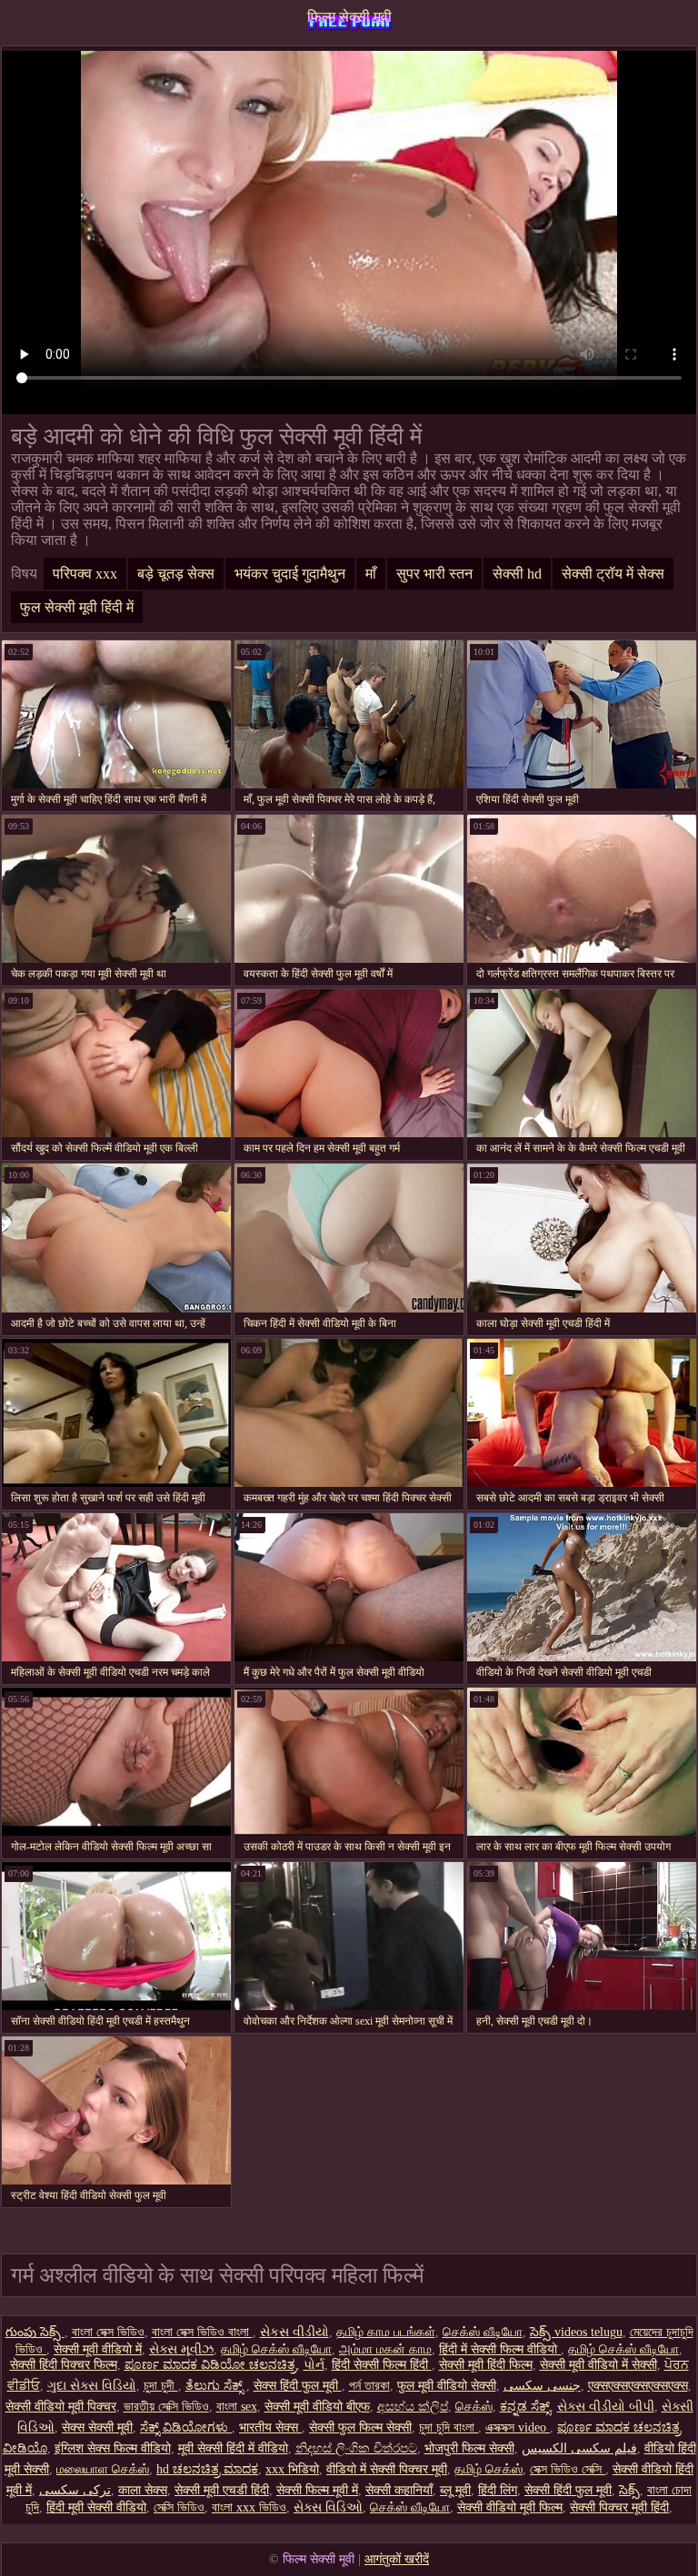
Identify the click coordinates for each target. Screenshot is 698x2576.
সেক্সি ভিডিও (179, 2507)
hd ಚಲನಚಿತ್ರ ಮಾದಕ (207, 2469)
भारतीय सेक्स (270, 2427)
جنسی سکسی (542, 2386)
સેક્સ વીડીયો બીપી (606, 2407)
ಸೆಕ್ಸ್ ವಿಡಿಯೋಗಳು (186, 2427)
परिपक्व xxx (85, 574)
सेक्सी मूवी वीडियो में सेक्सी (598, 2365)
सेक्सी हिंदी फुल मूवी (568, 2490)
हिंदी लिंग (498, 2490)
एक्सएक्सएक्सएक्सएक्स (638, 2386)
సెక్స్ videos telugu (576, 2332)
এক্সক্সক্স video (518, 2427)
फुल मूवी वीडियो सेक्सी (447, 2386)
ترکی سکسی (75, 2490)
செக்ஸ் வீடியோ (483, 2332)
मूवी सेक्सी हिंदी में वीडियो (233, 2448)
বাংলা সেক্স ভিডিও (108, 2332)
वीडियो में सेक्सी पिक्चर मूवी (387, 2469)
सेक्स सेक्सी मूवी (97, 2427)
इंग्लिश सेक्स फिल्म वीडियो (113, 2448)
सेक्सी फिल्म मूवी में (317, 2490)
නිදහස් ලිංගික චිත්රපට (356, 2448)
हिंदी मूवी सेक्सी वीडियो (96, 2507)
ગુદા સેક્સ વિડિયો (92, 2386)
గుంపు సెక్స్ (35, 2332)
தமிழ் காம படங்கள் (386, 2332)
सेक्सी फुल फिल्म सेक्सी (360, 2427)
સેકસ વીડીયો (294, 2332)
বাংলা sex (237, 2407)
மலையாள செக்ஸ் (103, 2469)
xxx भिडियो (292, 2469)
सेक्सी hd (517, 574)
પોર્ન (314, 2365)
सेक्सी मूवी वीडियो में (98, 2349)
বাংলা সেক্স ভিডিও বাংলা (202, 2332)
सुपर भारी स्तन (434, 574)
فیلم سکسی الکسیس (579, 2448)
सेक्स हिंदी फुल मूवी (298, 2386)
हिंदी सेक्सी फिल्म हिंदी (382, 2365)
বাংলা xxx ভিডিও (249, 2507)
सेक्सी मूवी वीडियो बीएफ (317, 2407)
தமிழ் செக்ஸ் (489, 2469)
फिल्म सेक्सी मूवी (349, 17)
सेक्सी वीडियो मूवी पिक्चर (61, 2407)
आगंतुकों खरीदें (397, 2559)
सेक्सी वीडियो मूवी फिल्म (510, 2507)
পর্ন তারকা (369, 2386)
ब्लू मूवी (455, 2490)
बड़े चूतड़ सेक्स (176, 574)
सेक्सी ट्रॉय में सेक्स (613, 574)
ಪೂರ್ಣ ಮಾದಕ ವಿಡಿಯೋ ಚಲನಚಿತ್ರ (210, 2365)
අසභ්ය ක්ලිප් (413, 2407)
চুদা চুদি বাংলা (449, 2427)
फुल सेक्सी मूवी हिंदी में (77, 607)
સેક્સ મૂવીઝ (181, 2349)
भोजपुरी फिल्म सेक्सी (469, 2448)
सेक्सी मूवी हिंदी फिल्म (486, 2365)
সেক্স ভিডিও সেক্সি (568, 2469)
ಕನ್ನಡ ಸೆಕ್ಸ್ (525, 2407)
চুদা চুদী (161, 2386)
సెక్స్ (629, 2490)
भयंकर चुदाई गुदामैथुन (290, 574)
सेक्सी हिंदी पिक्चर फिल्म (64, 2365)
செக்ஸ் (474, 2407)
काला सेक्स (143, 2490)
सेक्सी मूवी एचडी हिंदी (222, 2490)
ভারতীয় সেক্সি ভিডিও (166, 2407)
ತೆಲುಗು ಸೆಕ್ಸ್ (216, 2386)
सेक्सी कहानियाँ (399, 2490)
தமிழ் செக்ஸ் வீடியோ (276, 2349)
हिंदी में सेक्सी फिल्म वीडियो (500, 2349)
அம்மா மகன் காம (385, 2349)
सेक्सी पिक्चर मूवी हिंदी (619, 2507)
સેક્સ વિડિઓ (328, 2507)
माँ (371, 574)
